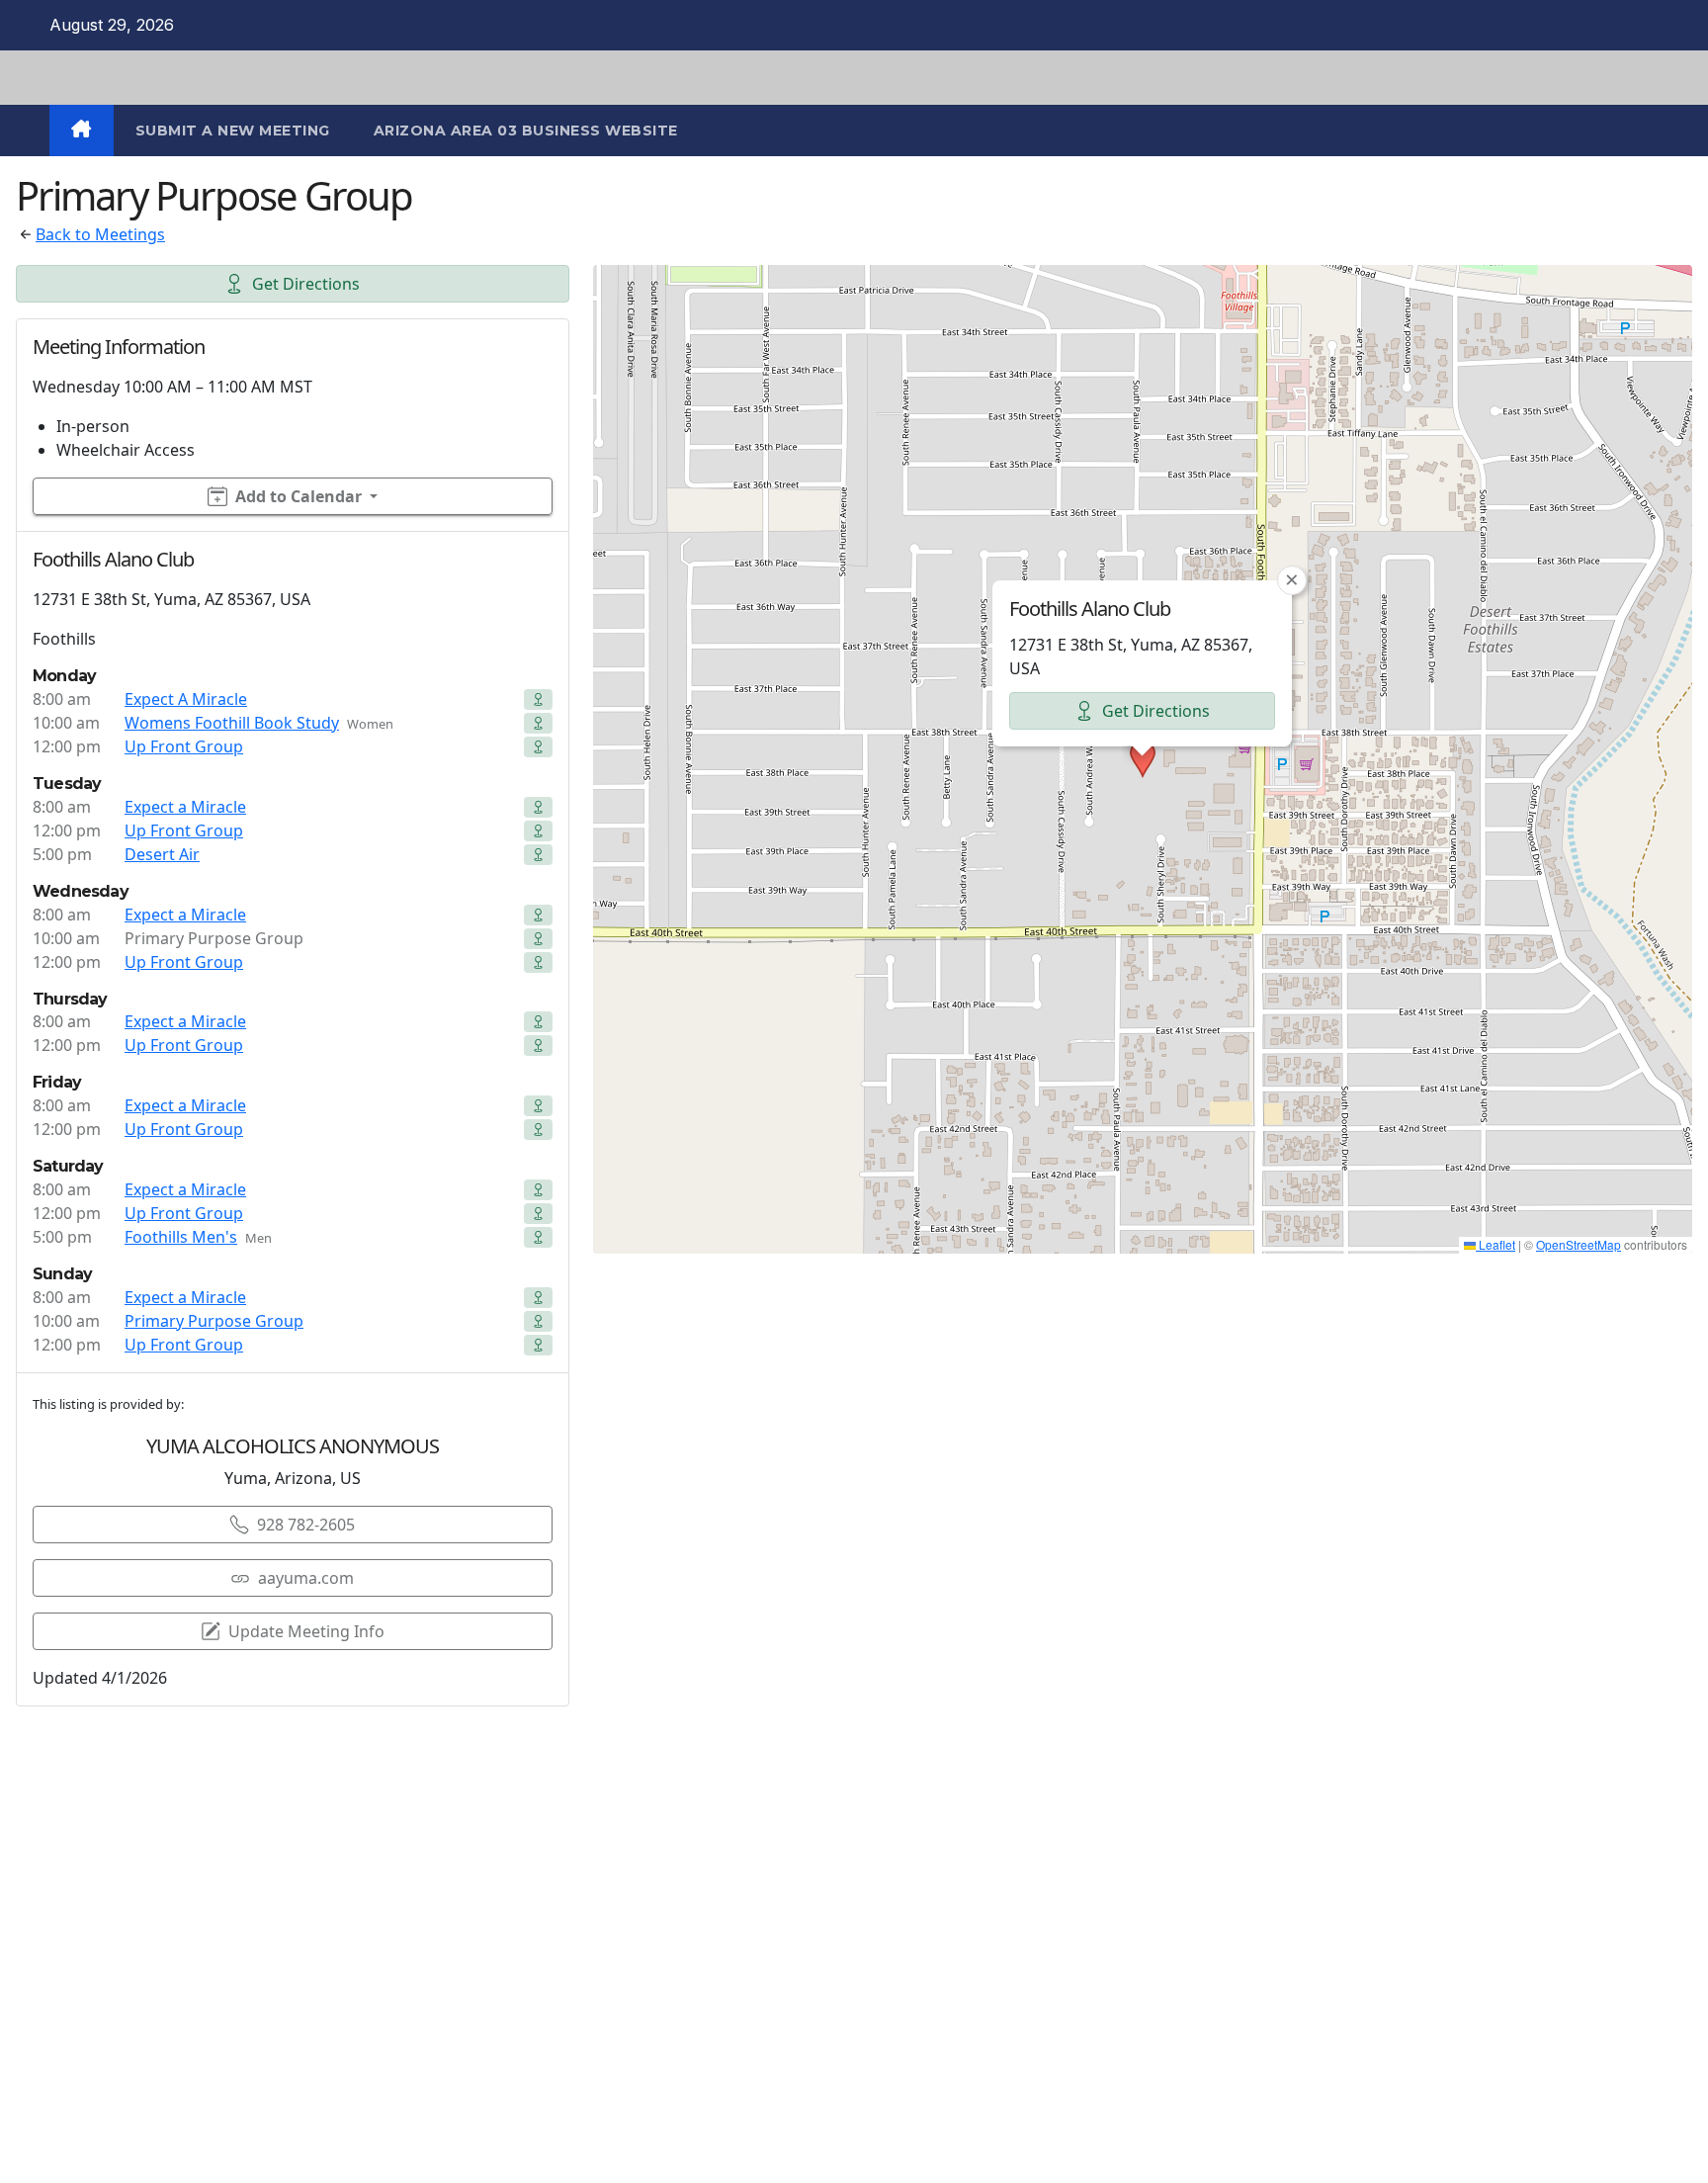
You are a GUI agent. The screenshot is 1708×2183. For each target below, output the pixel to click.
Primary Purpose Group (214, 1321)
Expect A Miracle (186, 699)
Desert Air (162, 854)
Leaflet (1495, 1244)
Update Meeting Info (306, 1631)
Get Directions (306, 284)
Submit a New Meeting (233, 131)
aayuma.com (306, 1578)
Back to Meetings (100, 234)
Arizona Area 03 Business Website (526, 131)
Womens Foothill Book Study (232, 723)
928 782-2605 (306, 1525)
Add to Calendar (299, 496)
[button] (1143, 759)
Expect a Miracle (185, 807)
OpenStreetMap (1579, 1244)
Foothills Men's (181, 1237)
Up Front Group (184, 746)
